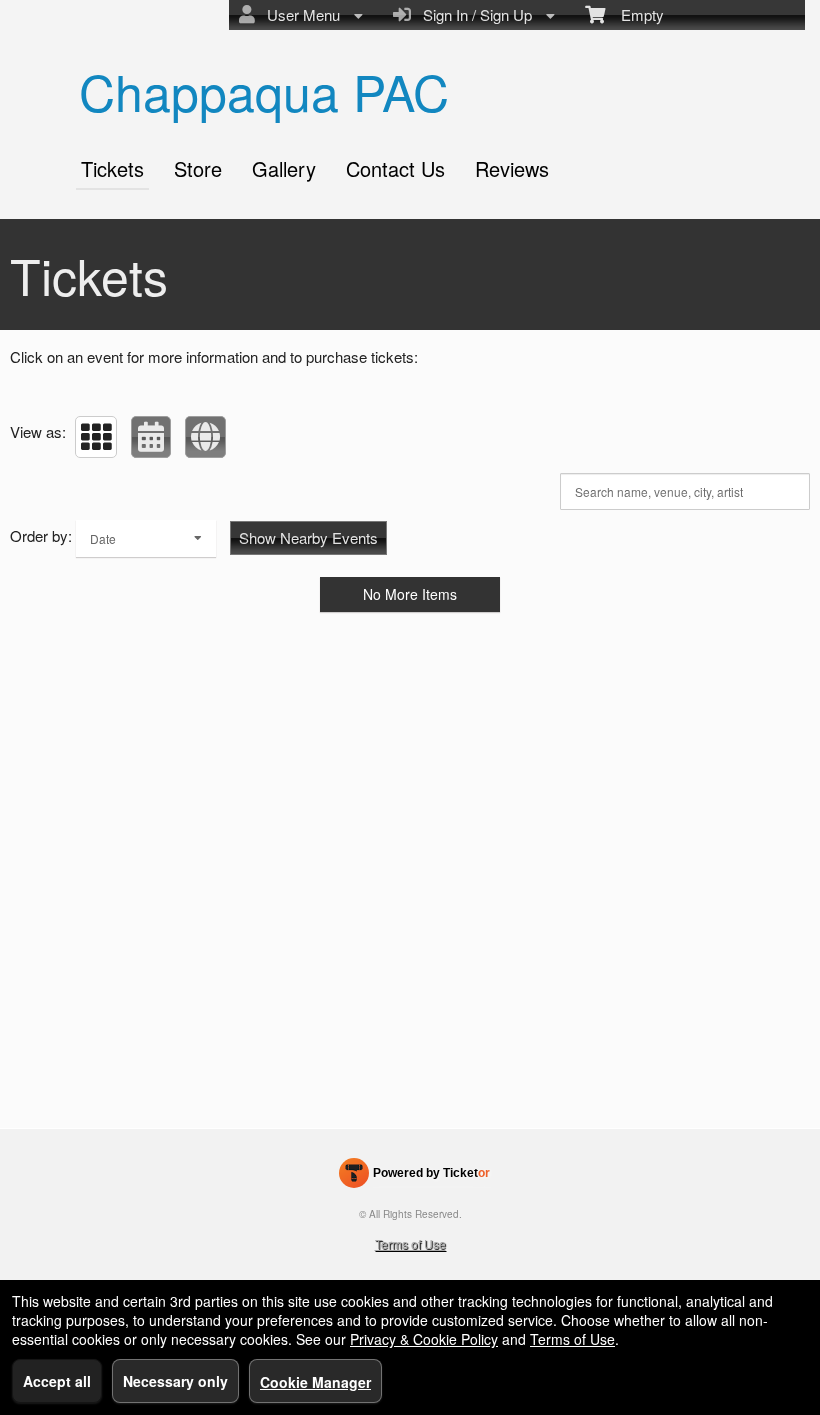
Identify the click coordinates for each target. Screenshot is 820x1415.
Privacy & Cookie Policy (424, 1339)
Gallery (284, 168)
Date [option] (103, 538)
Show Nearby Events (308, 537)
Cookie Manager (315, 1382)
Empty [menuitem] (634, 14)
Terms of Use (410, 1243)
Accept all (57, 1381)
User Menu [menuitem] (299, 14)
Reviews (512, 168)
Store (198, 168)
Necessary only (175, 1381)
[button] (96, 437)
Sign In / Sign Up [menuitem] (473, 14)
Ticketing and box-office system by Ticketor (414, 1177)
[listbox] (146, 538)
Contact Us (395, 168)
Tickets (112, 168)
